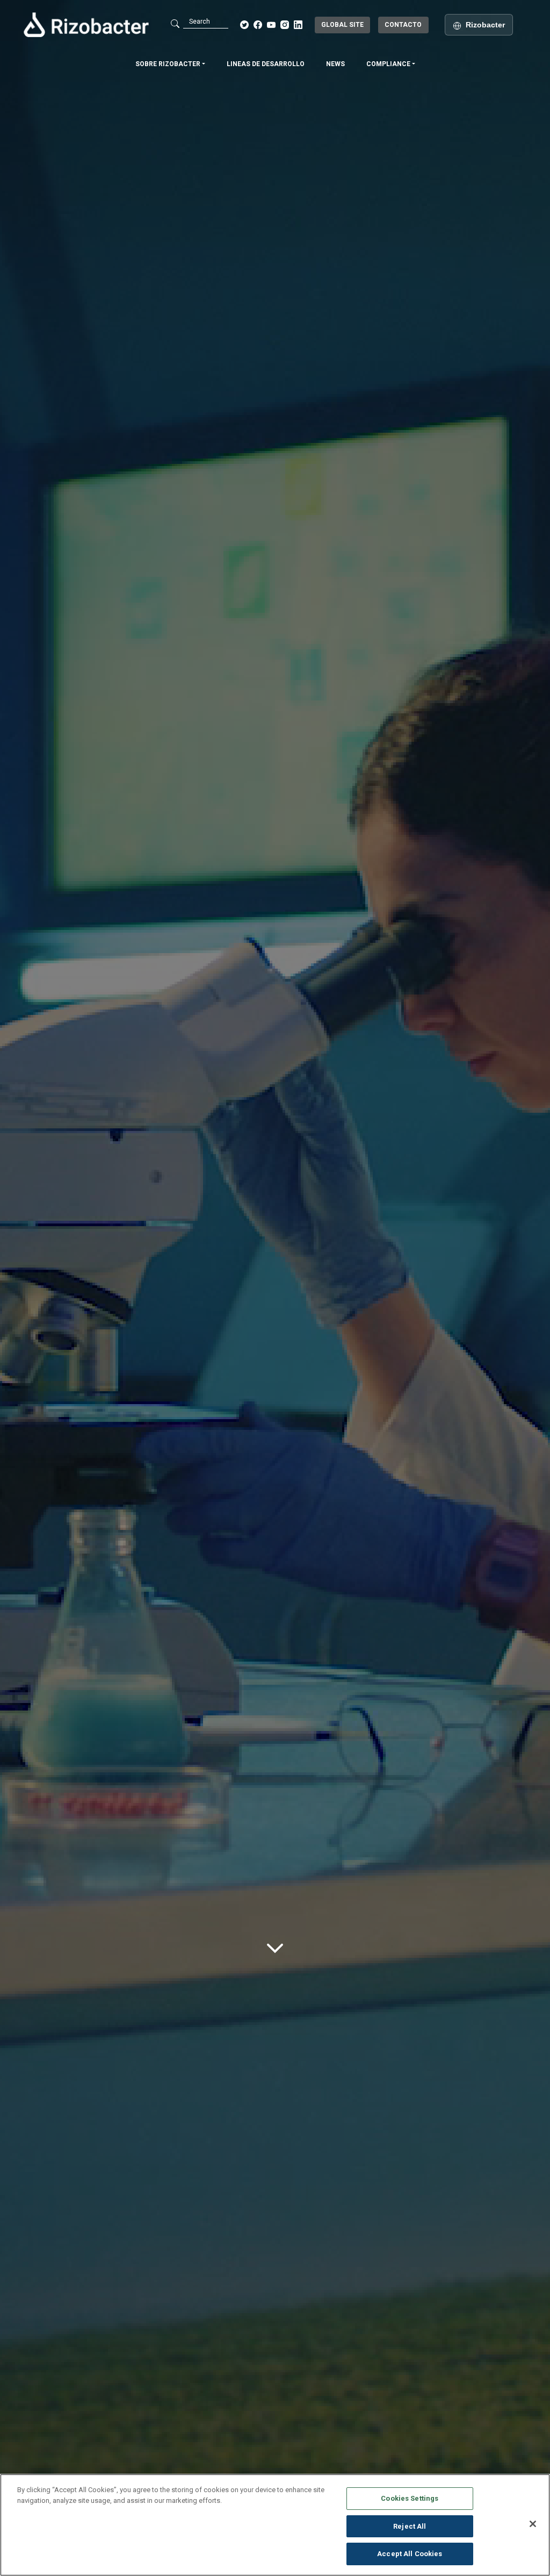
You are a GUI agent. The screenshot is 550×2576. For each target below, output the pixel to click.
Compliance (389, 64)
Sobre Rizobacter (169, 64)
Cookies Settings (410, 2498)
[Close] (533, 2524)
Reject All (410, 2526)
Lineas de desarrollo (266, 64)
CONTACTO (403, 25)
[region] (275, 2525)
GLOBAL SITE (342, 25)
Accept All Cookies (410, 2554)
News (335, 64)
